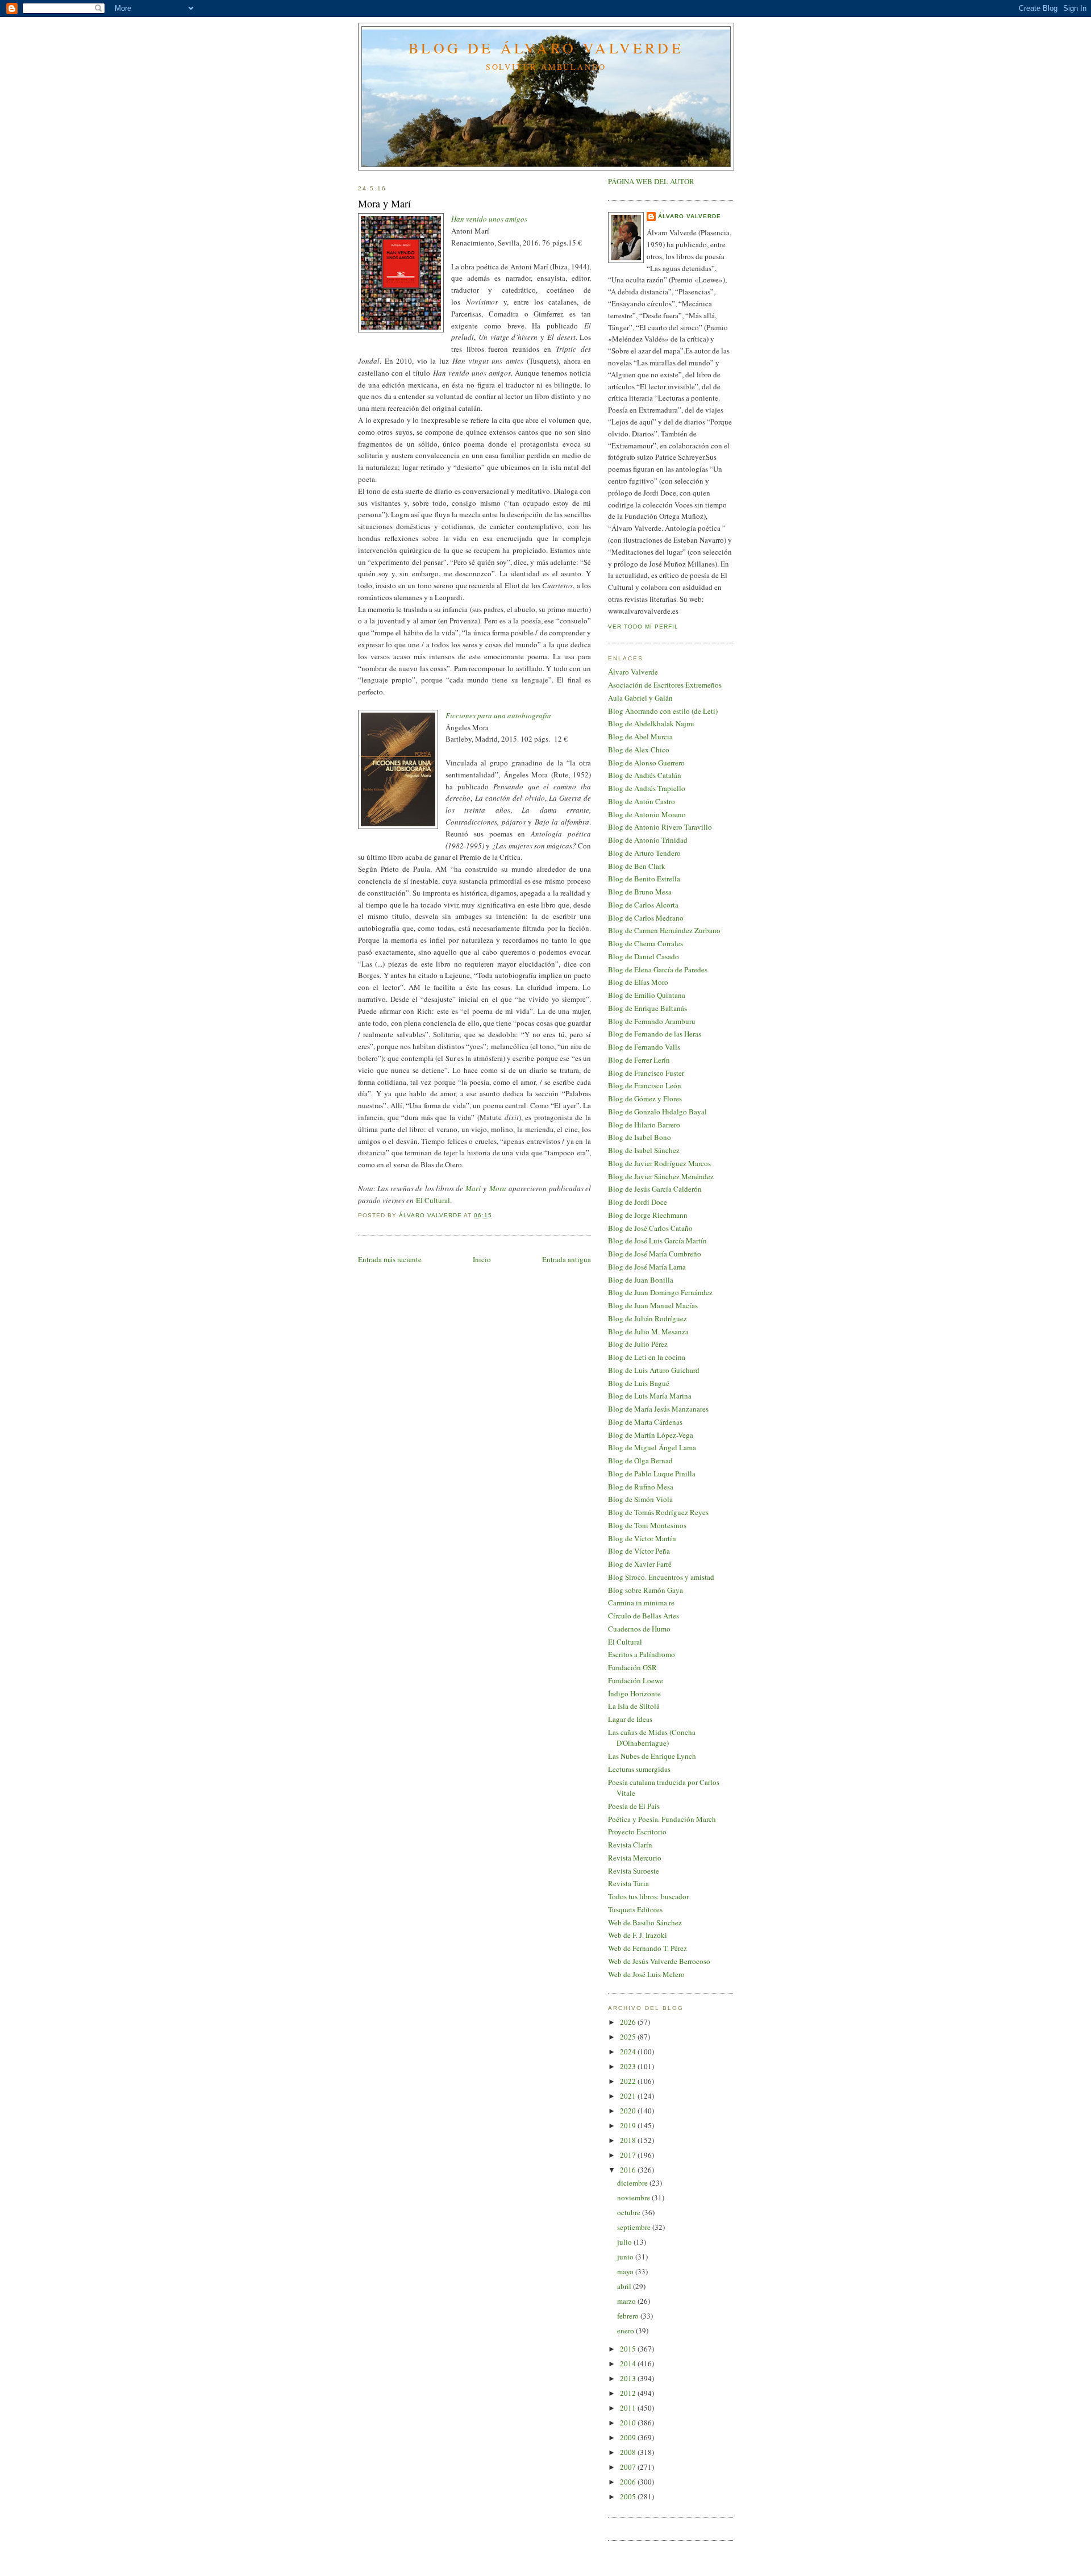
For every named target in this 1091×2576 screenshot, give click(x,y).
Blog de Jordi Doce (638, 1202)
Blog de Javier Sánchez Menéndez (661, 1176)
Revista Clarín (630, 1845)
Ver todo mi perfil (643, 627)
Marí (473, 1188)
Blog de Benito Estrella (644, 879)
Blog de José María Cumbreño (655, 1254)
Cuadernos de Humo (639, 1629)
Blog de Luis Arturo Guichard (654, 1370)
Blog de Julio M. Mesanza (648, 1331)
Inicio (482, 1259)
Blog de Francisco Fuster (646, 1073)
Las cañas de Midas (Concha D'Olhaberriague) (652, 1738)
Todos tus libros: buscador (648, 1896)
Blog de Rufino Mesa (641, 1487)
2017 (629, 2155)
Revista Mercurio (635, 1858)
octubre (630, 2212)
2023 (629, 2066)
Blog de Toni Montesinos (647, 1525)
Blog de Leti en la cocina (647, 1357)
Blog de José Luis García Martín (657, 1241)
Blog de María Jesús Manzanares (658, 1409)
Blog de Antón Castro (642, 801)
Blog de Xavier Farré (640, 1564)
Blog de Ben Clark (637, 866)
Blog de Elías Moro (638, 982)
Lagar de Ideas (630, 1719)
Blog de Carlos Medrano (646, 918)
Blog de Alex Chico (639, 750)
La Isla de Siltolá (634, 1706)
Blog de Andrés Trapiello (647, 788)
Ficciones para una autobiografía (498, 715)
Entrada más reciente (390, 1259)
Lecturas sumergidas (639, 1769)
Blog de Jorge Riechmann (648, 1215)
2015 (629, 2349)
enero (626, 2331)
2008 (629, 2452)
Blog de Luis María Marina (650, 1396)
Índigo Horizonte (634, 1693)
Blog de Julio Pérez (638, 1344)
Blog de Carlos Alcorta (643, 905)
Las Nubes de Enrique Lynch (652, 1756)
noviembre (634, 2198)
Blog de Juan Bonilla (641, 1280)
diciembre (633, 2183)
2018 (629, 2140)
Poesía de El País (634, 1806)
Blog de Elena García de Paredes (658, 969)
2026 (629, 2022)
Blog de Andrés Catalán (645, 775)
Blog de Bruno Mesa (640, 892)
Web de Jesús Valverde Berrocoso (659, 1961)
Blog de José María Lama (647, 1267)
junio (626, 2257)
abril (625, 2286)
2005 (629, 2496)
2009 (629, 2437)
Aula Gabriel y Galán (640, 698)
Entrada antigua (567, 1259)
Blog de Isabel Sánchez (644, 1150)
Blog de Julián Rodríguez (647, 1318)
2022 (629, 2081)
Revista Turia (628, 1883)
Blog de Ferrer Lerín (639, 1060)
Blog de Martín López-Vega (651, 1435)
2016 (629, 2170)
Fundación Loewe (636, 1680)
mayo (626, 2271)
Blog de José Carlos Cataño (650, 1228)
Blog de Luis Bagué (639, 1383)
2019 (629, 2125)
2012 (629, 2393)
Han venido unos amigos (489, 219)
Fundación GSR (632, 1667)
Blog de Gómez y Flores (645, 1098)
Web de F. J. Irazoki (638, 1935)
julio (625, 2242)
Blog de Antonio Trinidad (648, 840)
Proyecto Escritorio (637, 1832)
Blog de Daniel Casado (644, 956)
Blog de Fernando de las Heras (655, 1034)
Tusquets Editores (635, 1909)
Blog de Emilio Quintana (647, 995)
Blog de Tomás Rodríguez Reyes (658, 1512)
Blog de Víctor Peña (639, 1551)
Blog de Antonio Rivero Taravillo (660, 827)
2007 (629, 2467)
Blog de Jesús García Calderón (655, 1189)
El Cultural (433, 1200)
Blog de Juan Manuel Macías (653, 1305)
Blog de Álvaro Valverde (546, 48)
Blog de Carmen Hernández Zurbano (664, 930)
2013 (629, 2378)
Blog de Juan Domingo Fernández (660, 1292)
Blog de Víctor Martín (642, 1538)
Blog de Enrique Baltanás (647, 1008)
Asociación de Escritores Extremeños (665, 685)
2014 (629, 2363)
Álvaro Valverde (690, 216)
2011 (629, 2408)
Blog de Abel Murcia (640, 736)
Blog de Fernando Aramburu (652, 1021)
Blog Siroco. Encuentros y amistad (661, 1577)
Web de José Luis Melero (646, 1974)
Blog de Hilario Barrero (644, 1125)
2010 (629, 2423)
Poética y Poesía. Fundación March (662, 1819)
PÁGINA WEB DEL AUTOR (651, 181)
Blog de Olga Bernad (640, 1460)
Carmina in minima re (641, 1603)
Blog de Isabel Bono (640, 1137)
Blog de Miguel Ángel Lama (652, 1447)
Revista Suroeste (634, 1871)
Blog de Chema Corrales (646, 943)
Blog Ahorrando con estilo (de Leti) (663, 711)
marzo (627, 2301)
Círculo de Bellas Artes (644, 1616)
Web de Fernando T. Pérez (647, 1948)
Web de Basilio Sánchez (645, 1922)
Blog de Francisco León (645, 1085)
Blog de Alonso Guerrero (646, 763)
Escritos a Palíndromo (642, 1654)
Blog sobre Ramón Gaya (646, 1590)
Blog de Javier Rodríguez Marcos (659, 1163)
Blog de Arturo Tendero (644, 853)
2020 (629, 2111)
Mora (498, 1188)
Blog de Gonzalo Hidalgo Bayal (657, 1112)
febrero (629, 2316)
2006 (629, 2482)
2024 (629, 2051)
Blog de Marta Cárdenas (645, 1422)
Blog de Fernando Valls (644, 1047)
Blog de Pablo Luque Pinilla (652, 1474)
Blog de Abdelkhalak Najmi (651, 723)
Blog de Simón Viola (640, 1499)
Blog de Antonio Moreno (647, 814)
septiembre (635, 2227)
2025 (629, 2037)
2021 (629, 2096)
